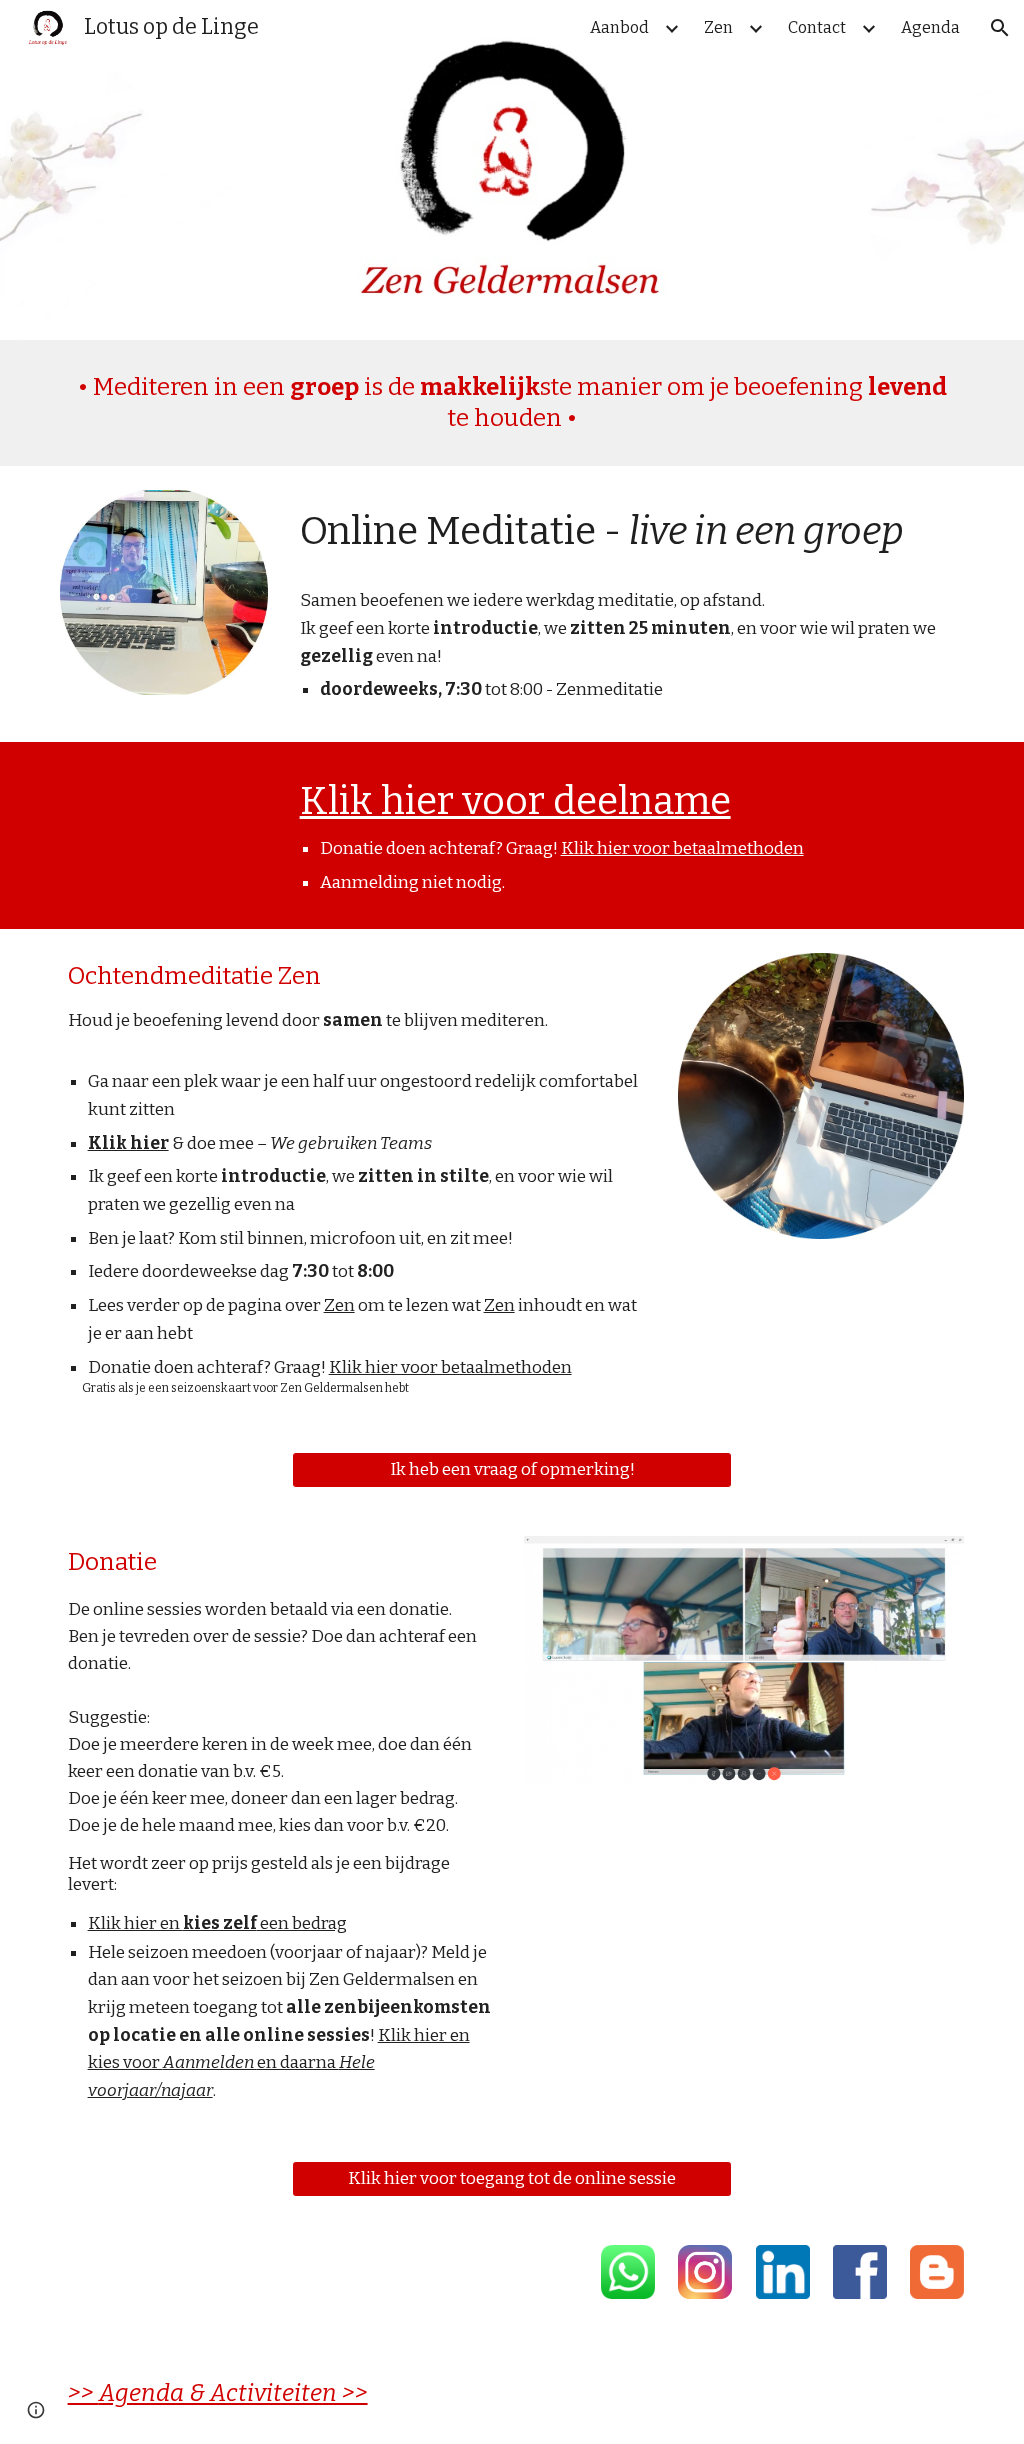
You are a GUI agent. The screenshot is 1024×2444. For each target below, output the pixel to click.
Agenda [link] (930, 27)
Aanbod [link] (619, 27)
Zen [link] (718, 27)
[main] (512, 403)
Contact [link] (817, 27)
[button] (1000, 28)
